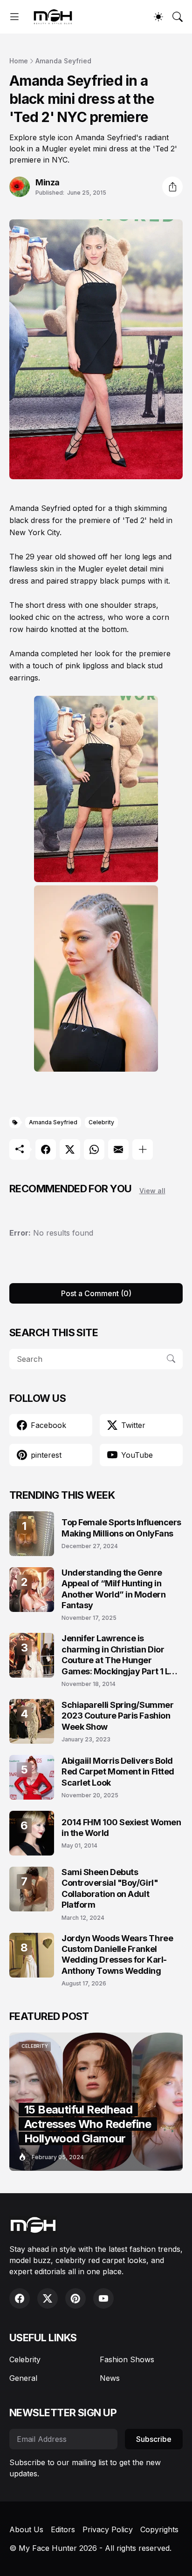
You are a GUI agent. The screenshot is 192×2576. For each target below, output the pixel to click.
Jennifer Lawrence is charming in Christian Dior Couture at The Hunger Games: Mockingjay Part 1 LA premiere (118, 1655)
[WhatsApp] (94, 1149)
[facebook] (20, 2298)
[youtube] (103, 2298)
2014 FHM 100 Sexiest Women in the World (121, 1828)
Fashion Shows (127, 2359)
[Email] (118, 1149)
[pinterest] (75, 2298)
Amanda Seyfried (63, 61)
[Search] (178, 17)
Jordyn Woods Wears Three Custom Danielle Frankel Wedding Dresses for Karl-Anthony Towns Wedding (117, 1954)
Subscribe (154, 2439)
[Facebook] (46, 1149)
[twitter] (48, 2298)
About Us (26, 2529)
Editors (63, 2529)
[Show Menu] (14, 17)
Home (19, 61)
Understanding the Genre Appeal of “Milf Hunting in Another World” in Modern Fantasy (113, 1589)
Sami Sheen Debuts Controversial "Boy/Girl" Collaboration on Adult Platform (110, 1888)
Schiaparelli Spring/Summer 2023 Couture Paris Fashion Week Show (117, 1716)
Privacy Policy (108, 2529)
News (110, 2378)
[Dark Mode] (158, 17)
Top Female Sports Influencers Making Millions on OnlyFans (121, 1528)
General (23, 2378)
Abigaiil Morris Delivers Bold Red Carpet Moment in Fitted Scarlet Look (118, 1772)
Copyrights (159, 2529)
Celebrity (101, 1122)
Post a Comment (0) (96, 1293)
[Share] (172, 187)
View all (152, 1191)
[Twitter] (70, 1149)
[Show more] (143, 1149)
